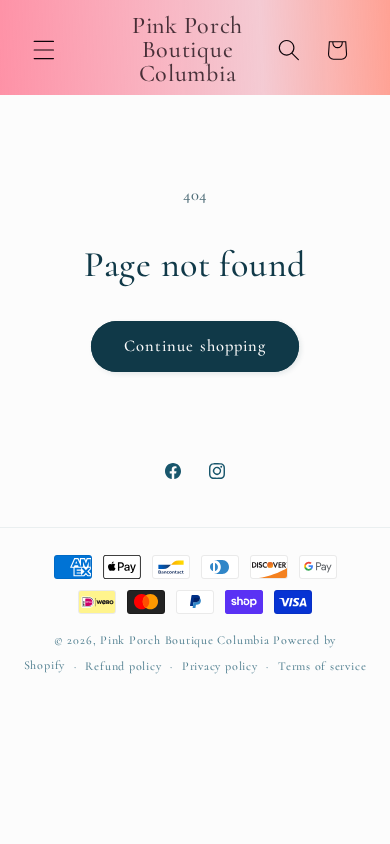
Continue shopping (195, 346)
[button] (44, 50)
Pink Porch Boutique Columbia (186, 640)
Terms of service (322, 666)
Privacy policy (220, 666)
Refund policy (123, 666)
